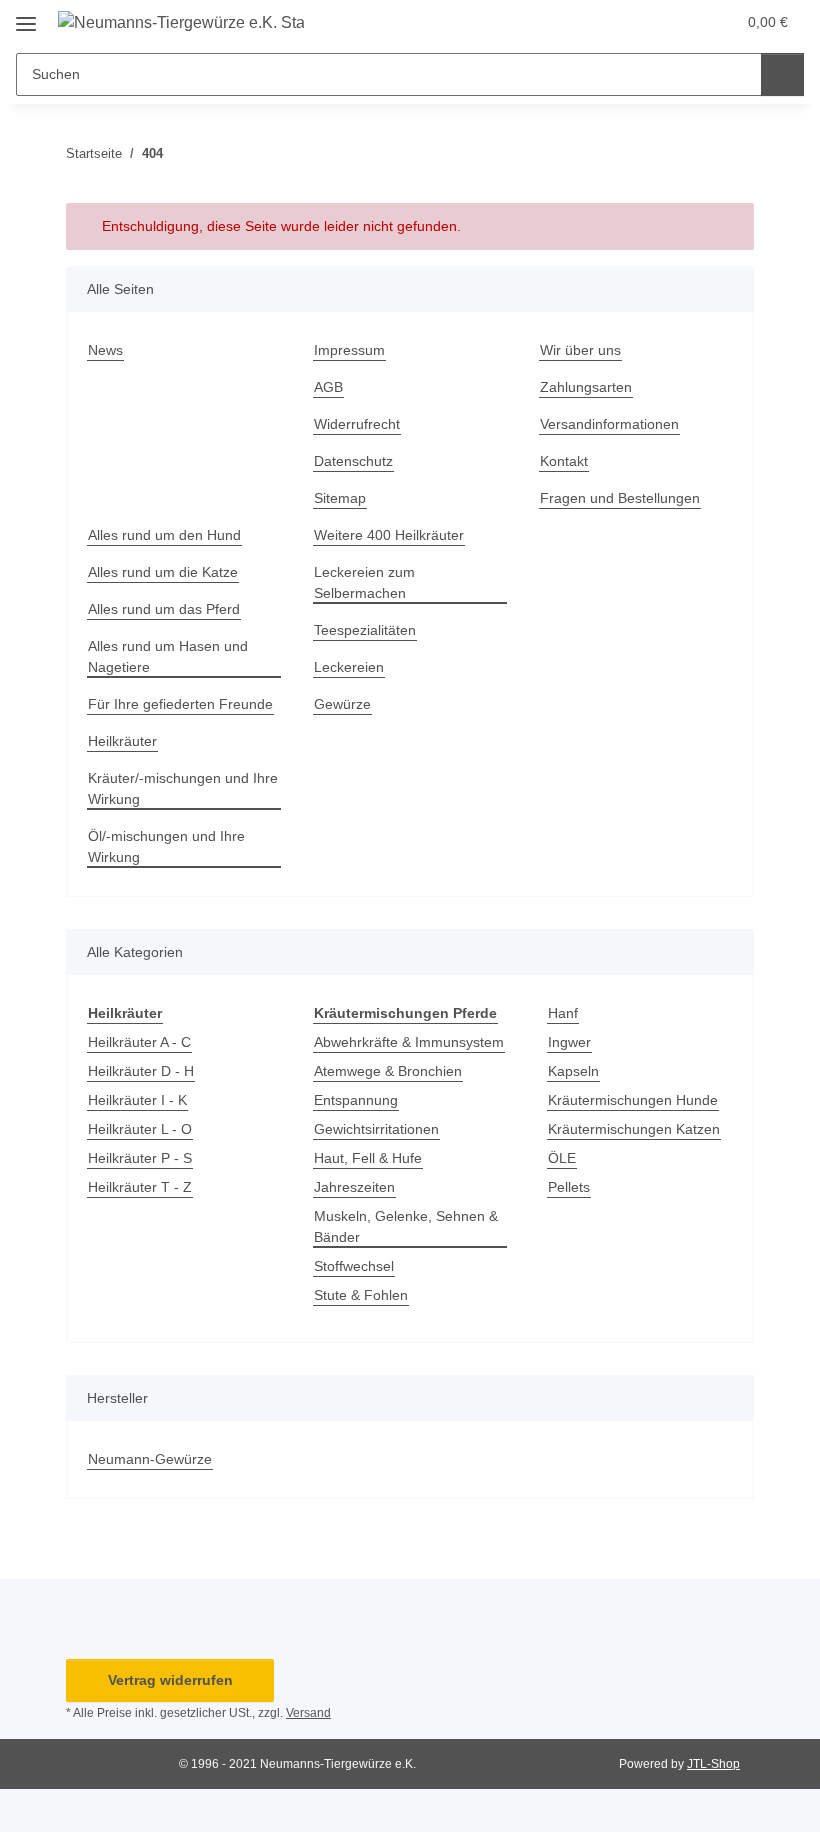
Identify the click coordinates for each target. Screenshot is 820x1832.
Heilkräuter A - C (139, 1042)
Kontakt (564, 461)
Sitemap (340, 498)
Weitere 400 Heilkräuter (389, 535)
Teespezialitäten (365, 630)
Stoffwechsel (354, 1266)
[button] (641, 22)
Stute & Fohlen (361, 1295)
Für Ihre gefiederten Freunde (180, 704)
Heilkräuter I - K (137, 1100)
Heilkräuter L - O (140, 1129)
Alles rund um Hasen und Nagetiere (168, 656)
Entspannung (356, 1100)
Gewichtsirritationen (376, 1129)
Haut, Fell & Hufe (368, 1158)
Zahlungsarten (586, 387)
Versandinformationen (609, 424)
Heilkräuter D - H (141, 1071)
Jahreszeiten (354, 1187)
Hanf (563, 1013)
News (105, 350)
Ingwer (569, 1042)
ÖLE (562, 1158)
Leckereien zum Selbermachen (364, 582)
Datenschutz (353, 461)
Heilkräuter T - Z (140, 1187)
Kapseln (573, 1071)
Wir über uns (580, 350)
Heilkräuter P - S (140, 1158)
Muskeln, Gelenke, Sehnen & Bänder (406, 1226)
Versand (308, 1713)
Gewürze (342, 704)
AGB (328, 387)
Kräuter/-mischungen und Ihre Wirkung (183, 788)
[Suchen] (782, 74)
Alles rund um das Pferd (164, 609)
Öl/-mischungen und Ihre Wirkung (166, 846)
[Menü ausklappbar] (26, 16)
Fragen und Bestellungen (620, 498)
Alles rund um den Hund (164, 535)
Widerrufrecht (357, 424)
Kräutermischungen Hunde (633, 1100)
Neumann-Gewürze (150, 1459)
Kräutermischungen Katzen (634, 1129)
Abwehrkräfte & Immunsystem (409, 1042)
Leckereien (349, 667)
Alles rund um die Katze (163, 572)
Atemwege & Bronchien (388, 1071)
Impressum (349, 350)
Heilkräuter (122, 741)
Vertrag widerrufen (170, 1680)
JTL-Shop (713, 1764)
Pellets (569, 1187)
